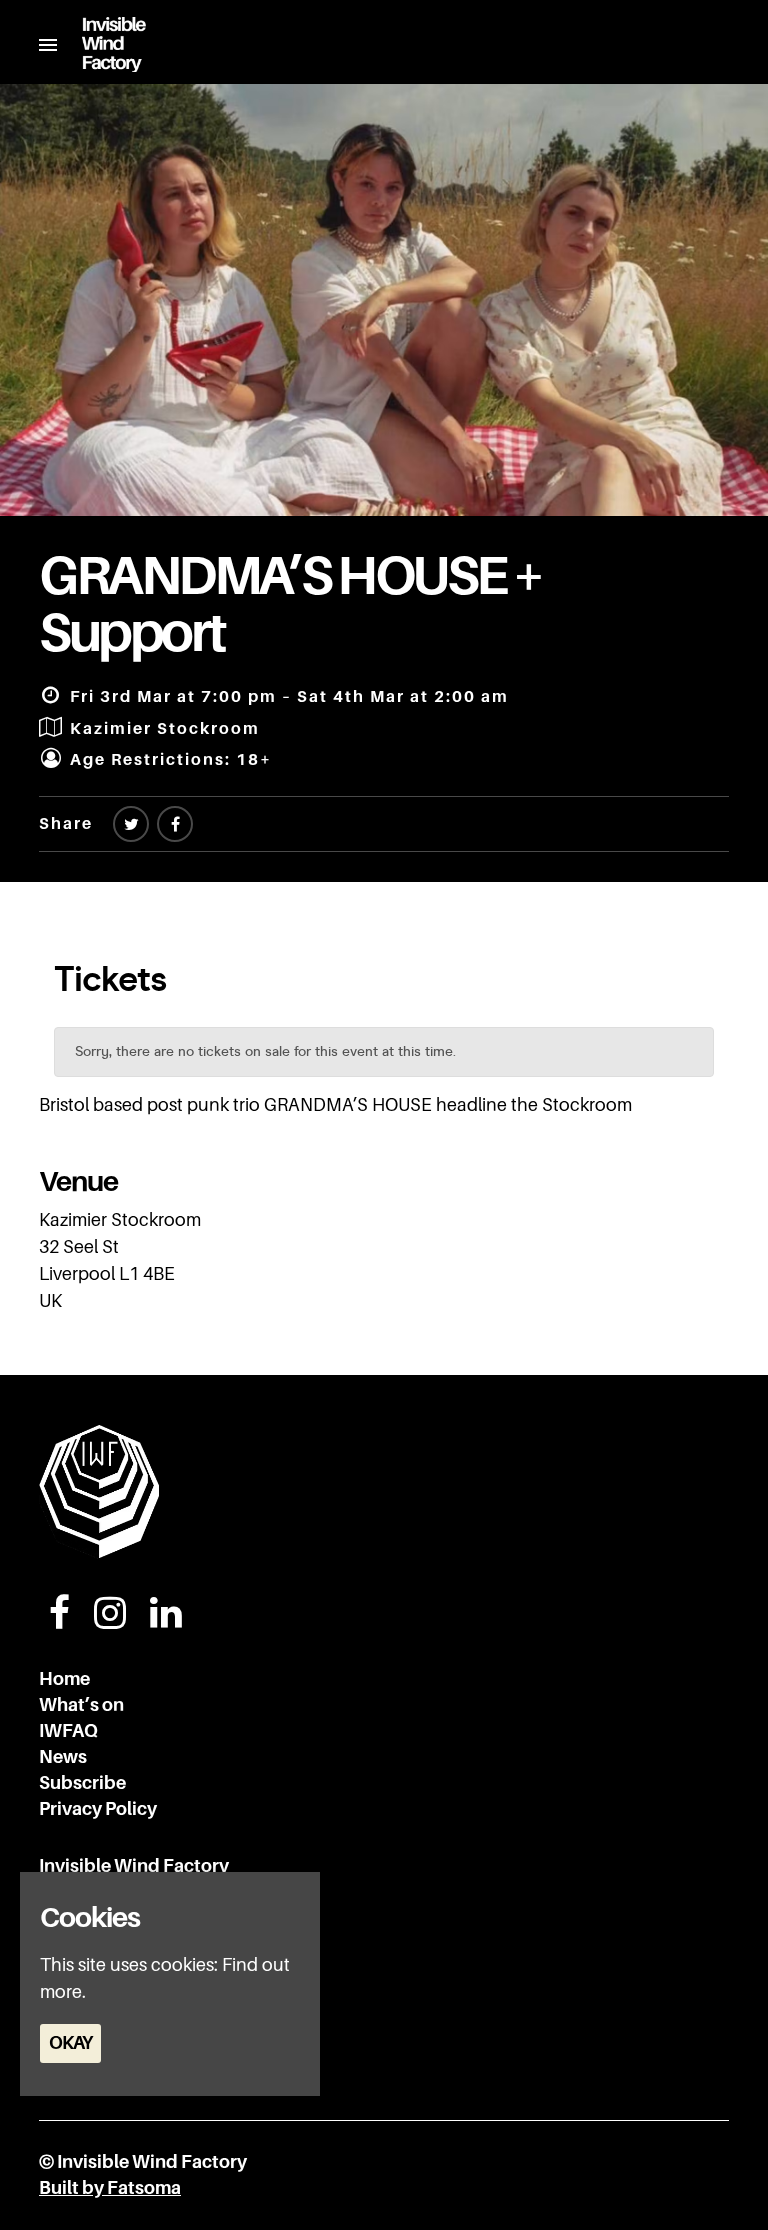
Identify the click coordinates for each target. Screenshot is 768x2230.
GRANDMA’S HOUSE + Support (291, 604)
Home (64, 1679)
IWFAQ (68, 1731)
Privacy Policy (98, 1809)
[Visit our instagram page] (110, 1620)
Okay (70, 2043)
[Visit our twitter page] (131, 825)
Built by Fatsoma (110, 2188)
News (63, 1757)
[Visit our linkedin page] (166, 1620)
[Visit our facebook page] (175, 825)
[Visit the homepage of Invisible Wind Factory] (101, 44)
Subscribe (82, 1783)
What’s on (81, 1705)
